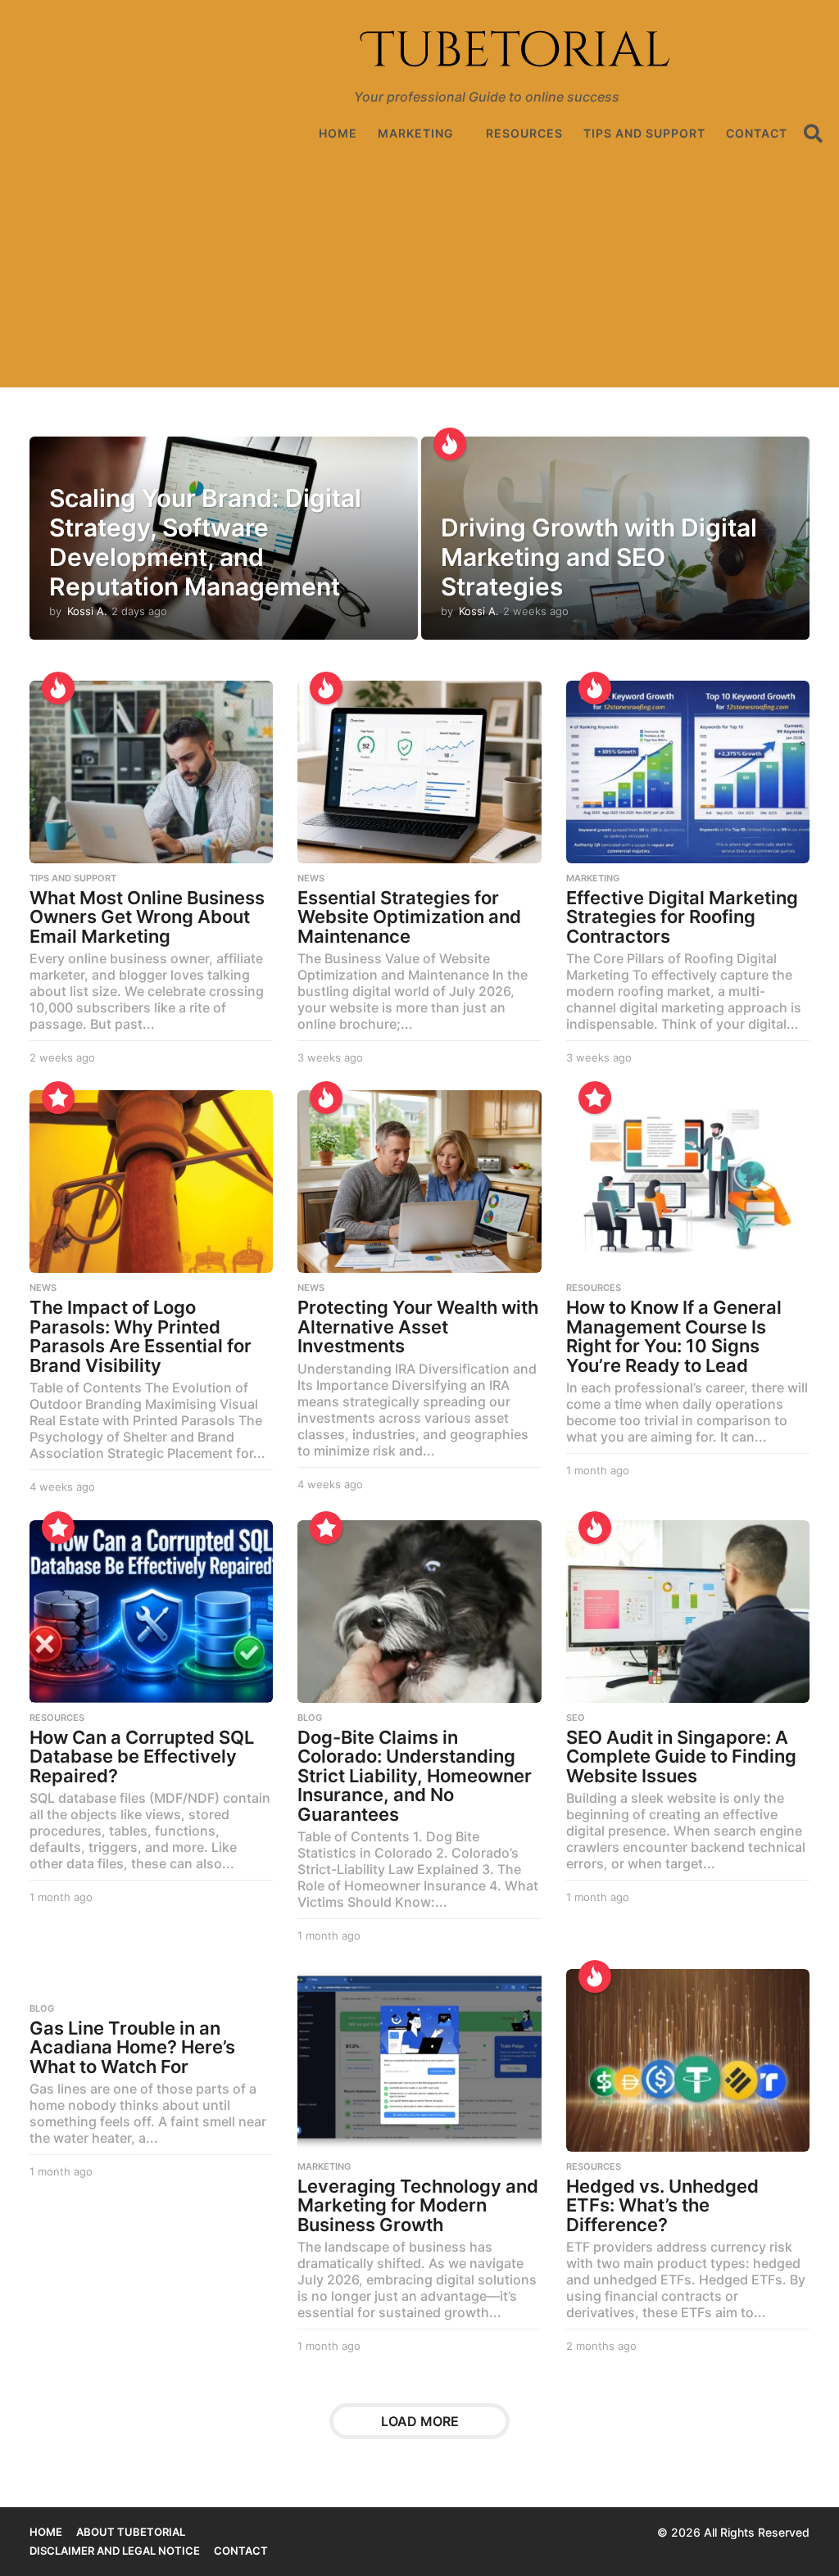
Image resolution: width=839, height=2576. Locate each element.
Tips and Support (644, 133)
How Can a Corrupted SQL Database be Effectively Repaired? (142, 1757)
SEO (576, 1718)
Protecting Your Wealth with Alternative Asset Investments (418, 1326)
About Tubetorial (131, 2532)
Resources (524, 133)
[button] (813, 134)
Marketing (416, 133)
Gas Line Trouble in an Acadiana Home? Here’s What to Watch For (132, 2047)
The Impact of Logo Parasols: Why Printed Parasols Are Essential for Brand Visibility (141, 1336)
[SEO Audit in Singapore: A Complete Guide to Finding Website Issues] (688, 1612)
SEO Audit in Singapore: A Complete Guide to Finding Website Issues (681, 1757)
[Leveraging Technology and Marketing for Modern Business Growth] (419, 2060)
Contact (757, 133)
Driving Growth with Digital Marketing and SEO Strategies (599, 557)
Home (338, 133)
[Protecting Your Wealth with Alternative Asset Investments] (419, 1182)
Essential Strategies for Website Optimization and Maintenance (409, 917)
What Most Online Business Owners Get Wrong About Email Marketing (147, 917)
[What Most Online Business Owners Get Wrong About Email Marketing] (151, 772)
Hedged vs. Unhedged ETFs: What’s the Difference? (662, 2205)
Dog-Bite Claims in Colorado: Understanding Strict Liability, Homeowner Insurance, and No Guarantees (415, 1776)
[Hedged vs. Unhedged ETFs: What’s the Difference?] (688, 2060)
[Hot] (450, 444)
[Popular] (58, 1098)
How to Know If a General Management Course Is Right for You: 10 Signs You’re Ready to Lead (674, 1336)
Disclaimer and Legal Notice (115, 2551)
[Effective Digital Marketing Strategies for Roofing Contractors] (688, 772)
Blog (310, 1718)
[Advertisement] (419, 273)
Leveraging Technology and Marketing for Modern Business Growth (418, 2205)
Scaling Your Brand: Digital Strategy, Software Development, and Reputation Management (205, 542)
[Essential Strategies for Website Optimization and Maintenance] (419, 772)
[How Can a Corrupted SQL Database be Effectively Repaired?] (151, 1612)
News (311, 878)
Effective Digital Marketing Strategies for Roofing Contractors (682, 917)
